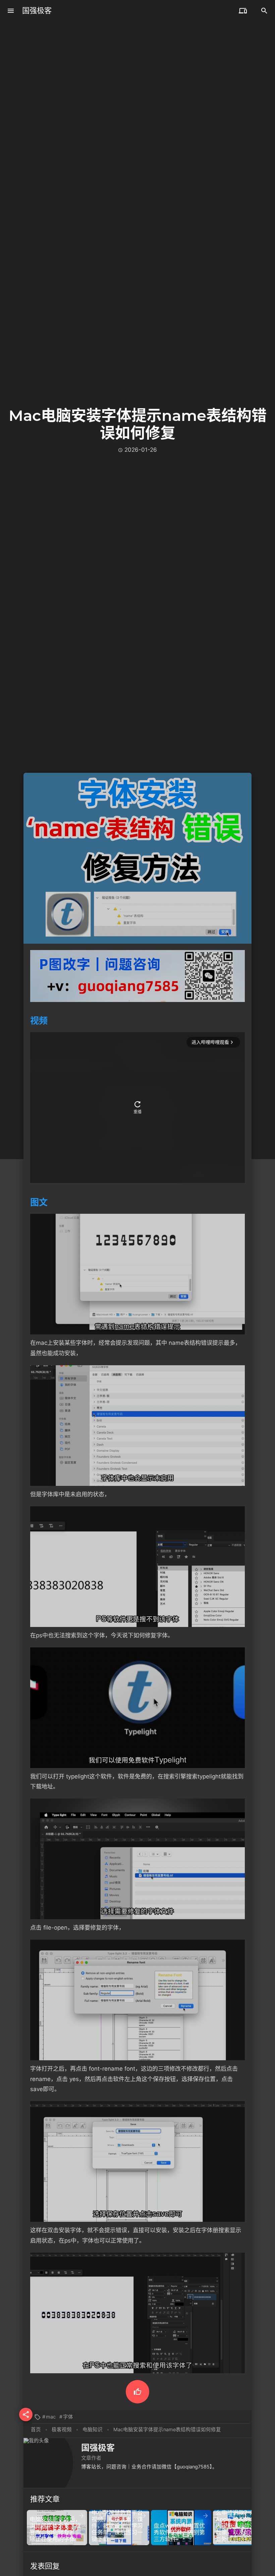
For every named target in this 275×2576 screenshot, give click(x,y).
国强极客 (37, 11)
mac (51, 2417)
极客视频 (62, 2430)
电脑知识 (93, 2430)
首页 (36, 2430)
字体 (68, 2417)
